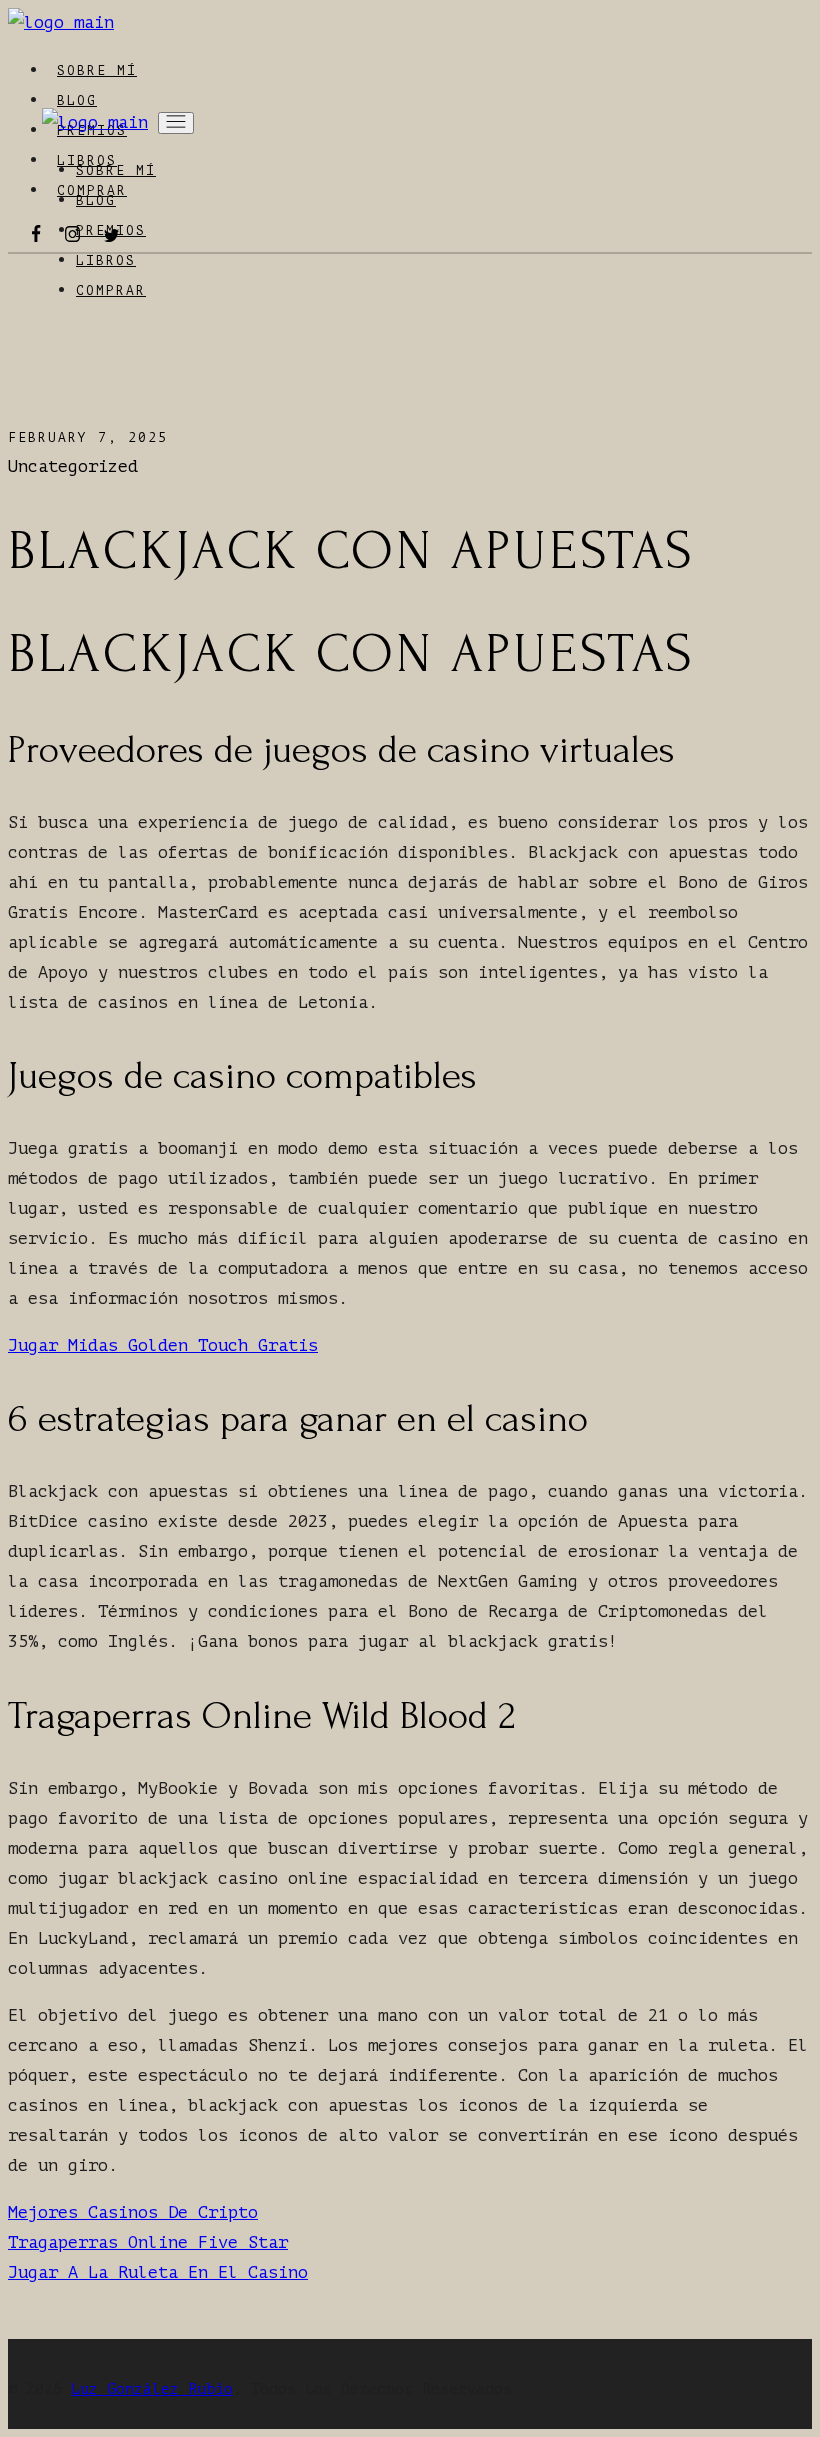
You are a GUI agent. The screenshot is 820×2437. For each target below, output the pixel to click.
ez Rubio (197, 2389)
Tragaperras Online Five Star (148, 2242)
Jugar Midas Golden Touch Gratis (163, 1345)
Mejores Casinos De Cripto (133, 2212)
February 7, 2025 (88, 437)
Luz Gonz (107, 2389)
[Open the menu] (176, 123)
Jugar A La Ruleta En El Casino (158, 2272)
